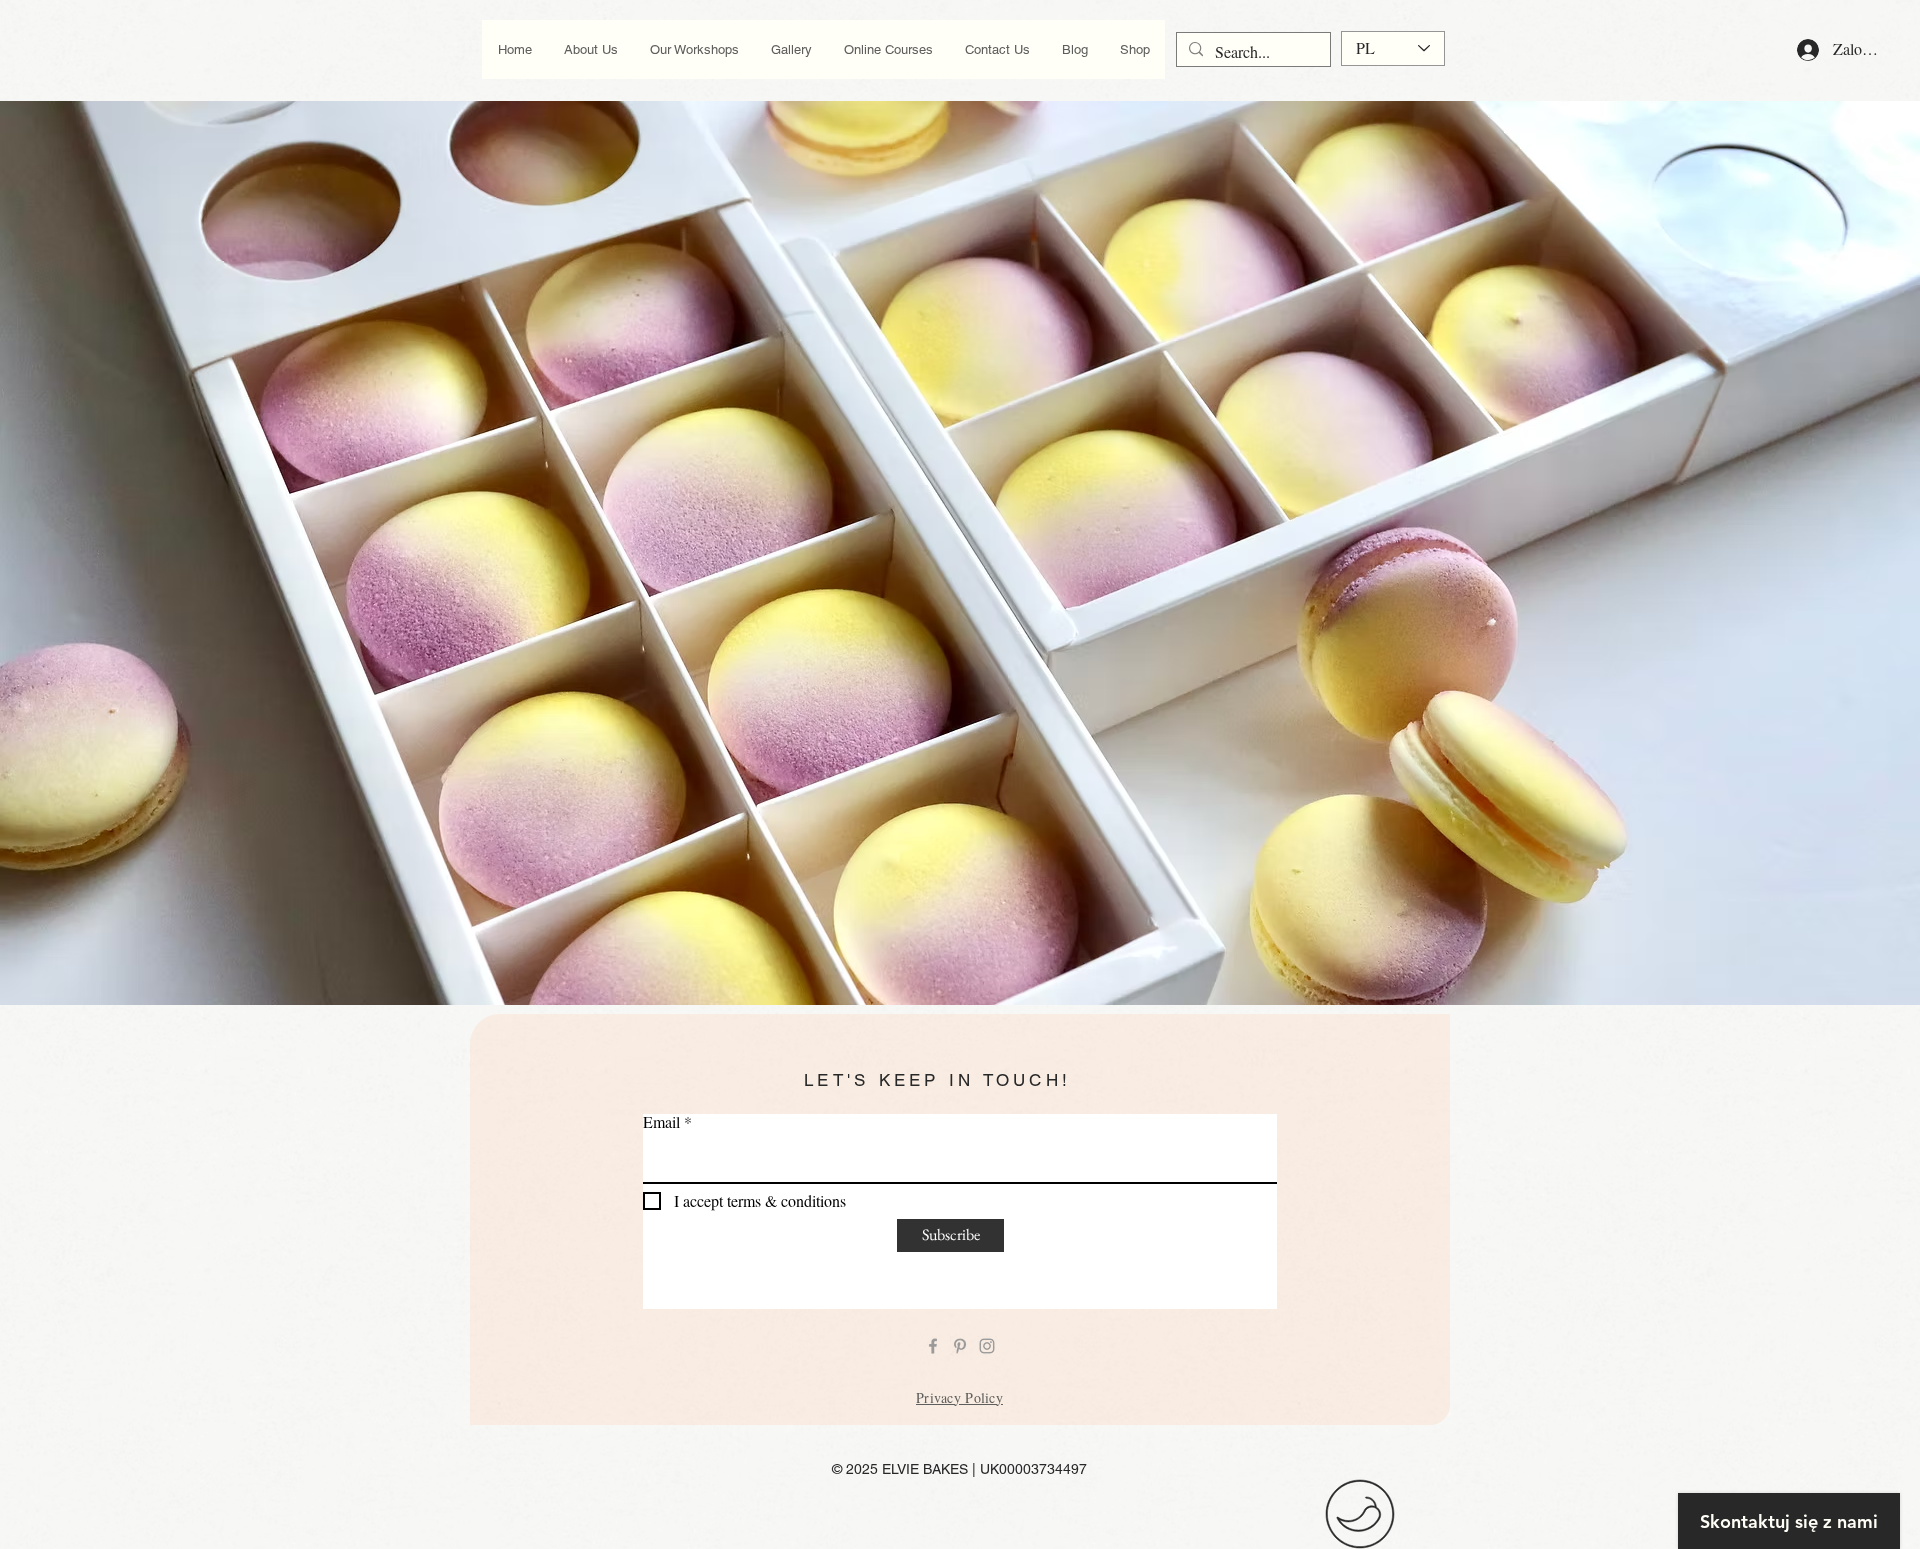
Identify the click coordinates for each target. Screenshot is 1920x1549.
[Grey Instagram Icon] (987, 1346)
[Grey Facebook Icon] (933, 1346)
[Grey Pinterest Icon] (960, 1346)
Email (661, 1122)
